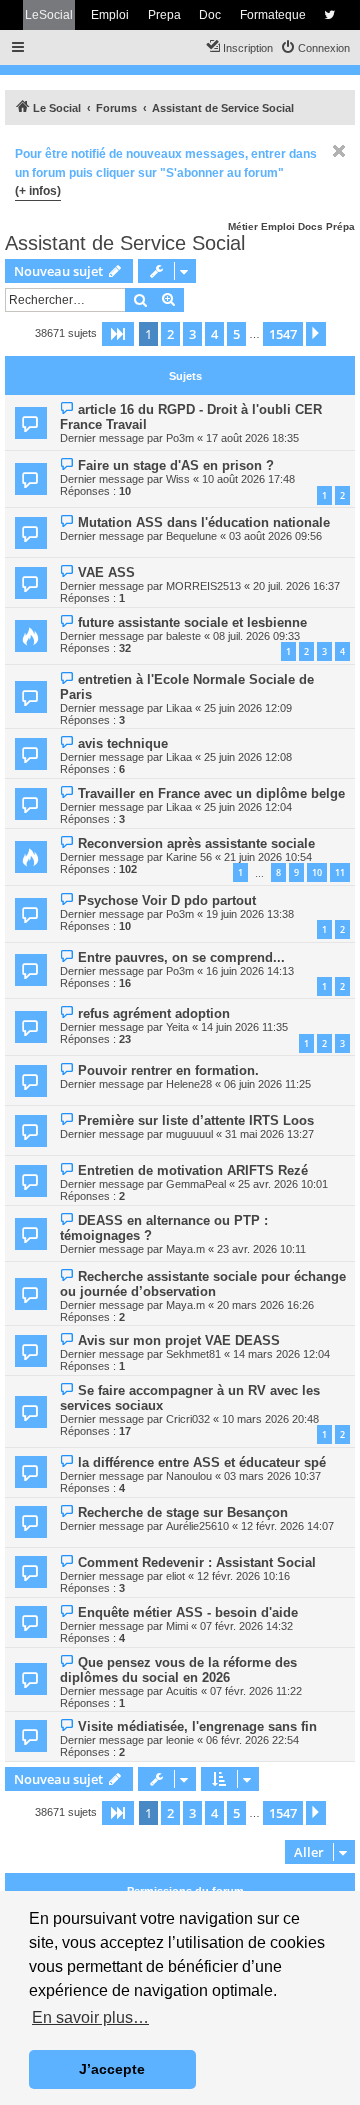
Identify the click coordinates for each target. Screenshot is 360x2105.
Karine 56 (189, 857)
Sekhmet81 (193, 1354)
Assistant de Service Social (125, 243)
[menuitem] (315, 48)
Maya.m (185, 1249)
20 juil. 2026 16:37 (296, 586)
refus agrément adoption (154, 1013)
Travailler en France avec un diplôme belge (211, 793)
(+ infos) (38, 191)
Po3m (180, 438)
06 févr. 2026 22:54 (252, 1740)
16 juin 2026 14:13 (250, 971)
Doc (210, 15)
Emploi (110, 15)
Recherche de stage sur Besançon (183, 1512)
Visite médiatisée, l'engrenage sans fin (197, 1726)
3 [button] (192, 334)
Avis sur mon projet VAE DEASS (179, 1340)
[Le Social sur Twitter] (329, 15)
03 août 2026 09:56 (275, 536)
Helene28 (189, 1084)
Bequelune (191, 536)
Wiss (178, 479)
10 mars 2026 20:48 (270, 1419)
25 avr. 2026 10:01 (283, 1184)
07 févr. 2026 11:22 (256, 1691)
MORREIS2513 (203, 586)
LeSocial (49, 15)
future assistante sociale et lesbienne (192, 622)
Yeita (177, 1027)
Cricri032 (188, 1419)
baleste (183, 636)
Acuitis (182, 1691)
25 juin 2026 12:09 (248, 708)
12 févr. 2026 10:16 (243, 1576)
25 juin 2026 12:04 (248, 807)
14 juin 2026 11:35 (244, 1027)
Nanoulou (189, 1476)
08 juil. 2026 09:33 (256, 636)
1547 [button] (283, 334)
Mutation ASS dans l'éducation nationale (204, 522)
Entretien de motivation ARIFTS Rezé (193, 1170)
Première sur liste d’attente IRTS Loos (196, 1120)
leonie (180, 1740)
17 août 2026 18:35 (252, 438)
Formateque (273, 15)
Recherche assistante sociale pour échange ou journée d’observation (203, 1284)
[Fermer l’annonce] (339, 151)
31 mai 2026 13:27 (269, 1134)
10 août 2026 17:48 (248, 479)
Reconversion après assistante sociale (196, 843)
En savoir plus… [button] (90, 2017)
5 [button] (236, 334)
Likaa (179, 708)
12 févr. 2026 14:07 (287, 1526)
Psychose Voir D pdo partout (167, 900)
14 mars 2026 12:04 (281, 1354)
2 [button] (170, 334)
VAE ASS (106, 572)
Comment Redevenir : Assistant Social (197, 1562)
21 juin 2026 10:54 (268, 857)
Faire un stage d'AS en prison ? (176, 465)
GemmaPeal (196, 1184)
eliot (175, 1576)
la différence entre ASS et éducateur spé (202, 1462)
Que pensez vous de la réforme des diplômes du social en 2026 (178, 1670)
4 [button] (214, 334)
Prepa (164, 15)
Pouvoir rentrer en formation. (168, 1070)
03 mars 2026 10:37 (272, 1476)
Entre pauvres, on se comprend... (181, 957)
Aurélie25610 (197, 1526)
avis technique (123, 743)
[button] (118, 334)
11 (340, 872)
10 (317, 872)
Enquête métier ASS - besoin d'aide (188, 1612)
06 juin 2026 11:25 (267, 1084)
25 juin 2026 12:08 (248, 757)
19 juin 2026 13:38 (250, 914)
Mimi (177, 1626)
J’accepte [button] (112, 2069)
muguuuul (189, 1134)
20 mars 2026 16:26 (265, 1305)
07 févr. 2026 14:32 (246, 1626)
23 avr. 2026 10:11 (261, 1249)
